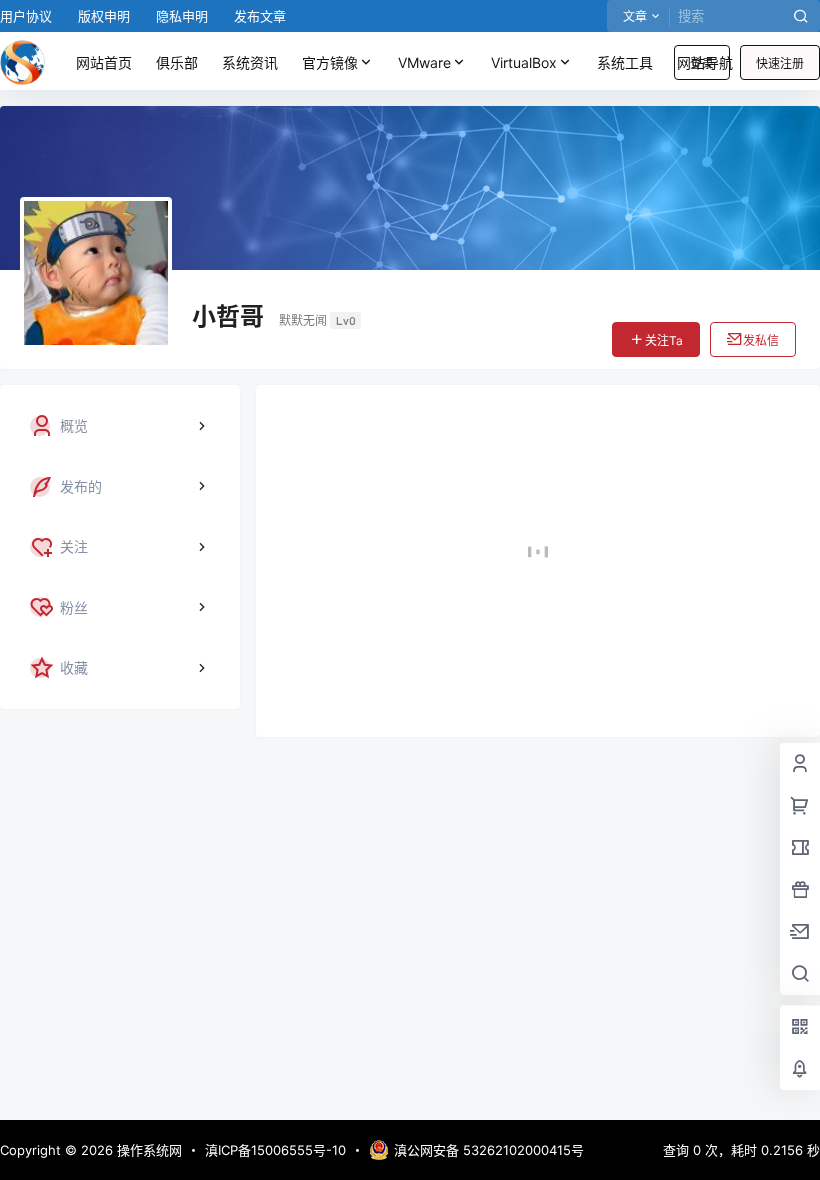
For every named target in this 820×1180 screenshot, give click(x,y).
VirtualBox (524, 62)
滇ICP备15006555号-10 (275, 1150)
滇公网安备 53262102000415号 (489, 1150)
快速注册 (780, 63)
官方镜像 (330, 62)
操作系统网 (147, 1150)
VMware (424, 62)
